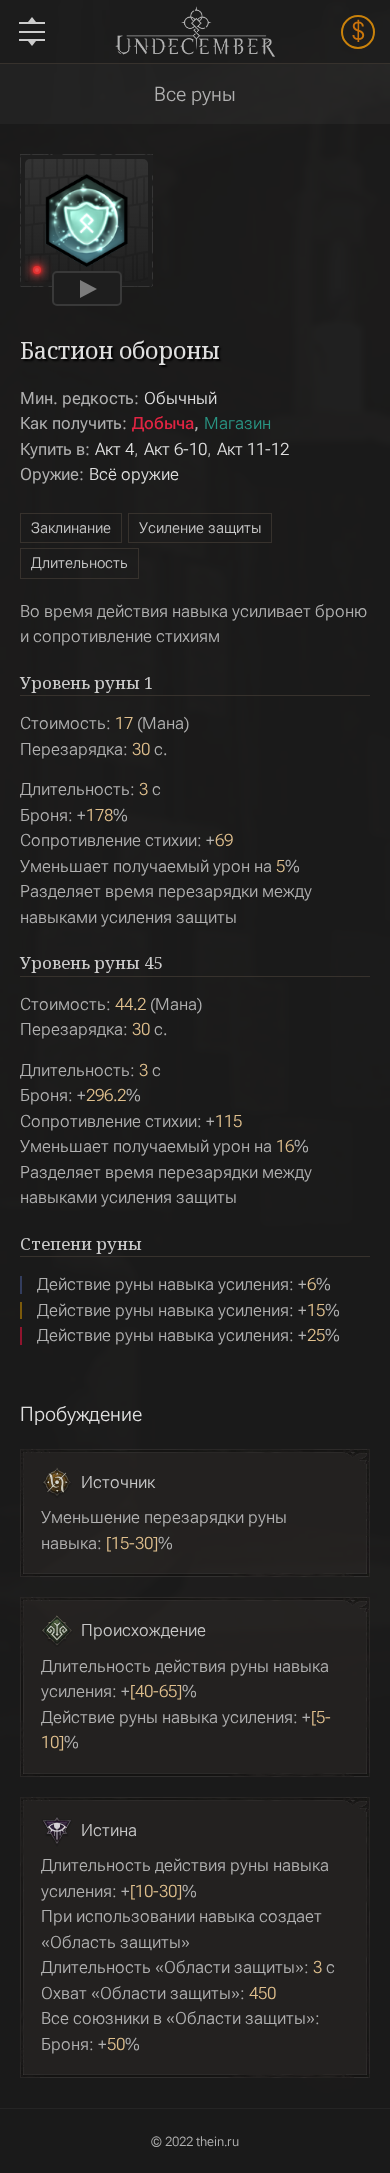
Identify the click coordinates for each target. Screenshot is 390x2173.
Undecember (194, 31)
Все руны (195, 94)
